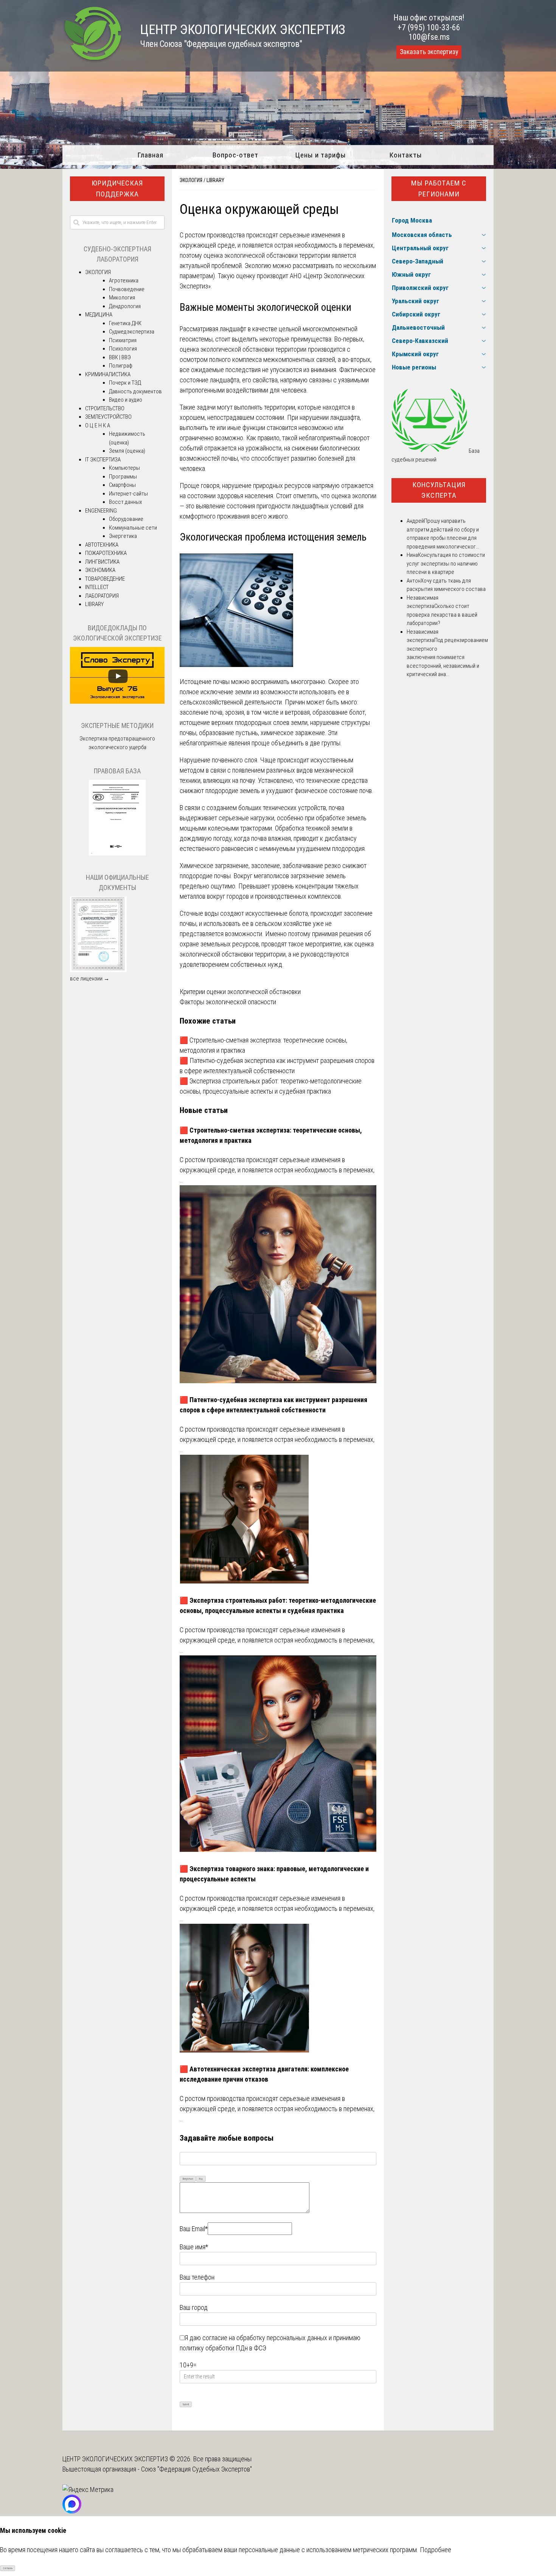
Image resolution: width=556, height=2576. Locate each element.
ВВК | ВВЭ (120, 357)
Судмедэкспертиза (132, 332)
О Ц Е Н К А (98, 425)
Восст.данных (125, 502)
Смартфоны (122, 485)
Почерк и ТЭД (125, 383)
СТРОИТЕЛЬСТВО (105, 408)
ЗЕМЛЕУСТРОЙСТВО (108, 417)
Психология (123, 349)
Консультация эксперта (439, 490)
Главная (150, 155)
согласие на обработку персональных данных (265, 2338)
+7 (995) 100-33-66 (429, 27)
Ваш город (194, 2307)
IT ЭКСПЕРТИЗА (103, 460)
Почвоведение (127, 289)
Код (201, 2179)
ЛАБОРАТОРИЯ (102, 596)
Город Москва (412, 220)
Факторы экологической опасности (228, 1002)
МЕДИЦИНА (99, 315)
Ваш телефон (197, 2277)
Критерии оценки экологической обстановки (240, 992)
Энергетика (123, 536)
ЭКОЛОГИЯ (191, 180)
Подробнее (436, 2550)
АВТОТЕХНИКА (102, 545)
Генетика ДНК (125, 323)
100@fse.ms (429, 37)
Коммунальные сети (133, 528)
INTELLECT (97, 587)
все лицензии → (90, 979)
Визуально (188, 2179)
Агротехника (124, 281)
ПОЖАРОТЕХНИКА (106, 553)
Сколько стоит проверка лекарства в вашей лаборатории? (442, 615)
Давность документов (135, 391)
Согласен (8, 2568)
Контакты (406, 155)
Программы (123, 477)
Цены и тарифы (321, 155)
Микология (122, 298)
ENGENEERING (101, 511)
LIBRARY (215, 180)
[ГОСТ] (117, 854)
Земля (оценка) (127, 451)
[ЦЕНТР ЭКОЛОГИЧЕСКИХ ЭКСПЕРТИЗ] (93, 61)
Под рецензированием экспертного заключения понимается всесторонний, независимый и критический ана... (447, 657)
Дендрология (125, 306)
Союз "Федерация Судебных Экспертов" (196, 2469)
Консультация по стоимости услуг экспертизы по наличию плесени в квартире (446, 563)
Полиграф (121, 366)
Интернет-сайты (128, 494)
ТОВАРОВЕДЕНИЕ (105, 579)
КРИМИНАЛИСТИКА (108, 374)
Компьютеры (124, 468)
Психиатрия (123, 340)
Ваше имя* (194, 2247)
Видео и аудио (126, 400)
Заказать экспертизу (429, 52)
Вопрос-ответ (235, 155)
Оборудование (126, 519)
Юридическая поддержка (117, 189)
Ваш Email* (194, 2229)
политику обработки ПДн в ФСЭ (223, 2348)
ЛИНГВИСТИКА (102, 562)
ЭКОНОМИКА (100, 570)
